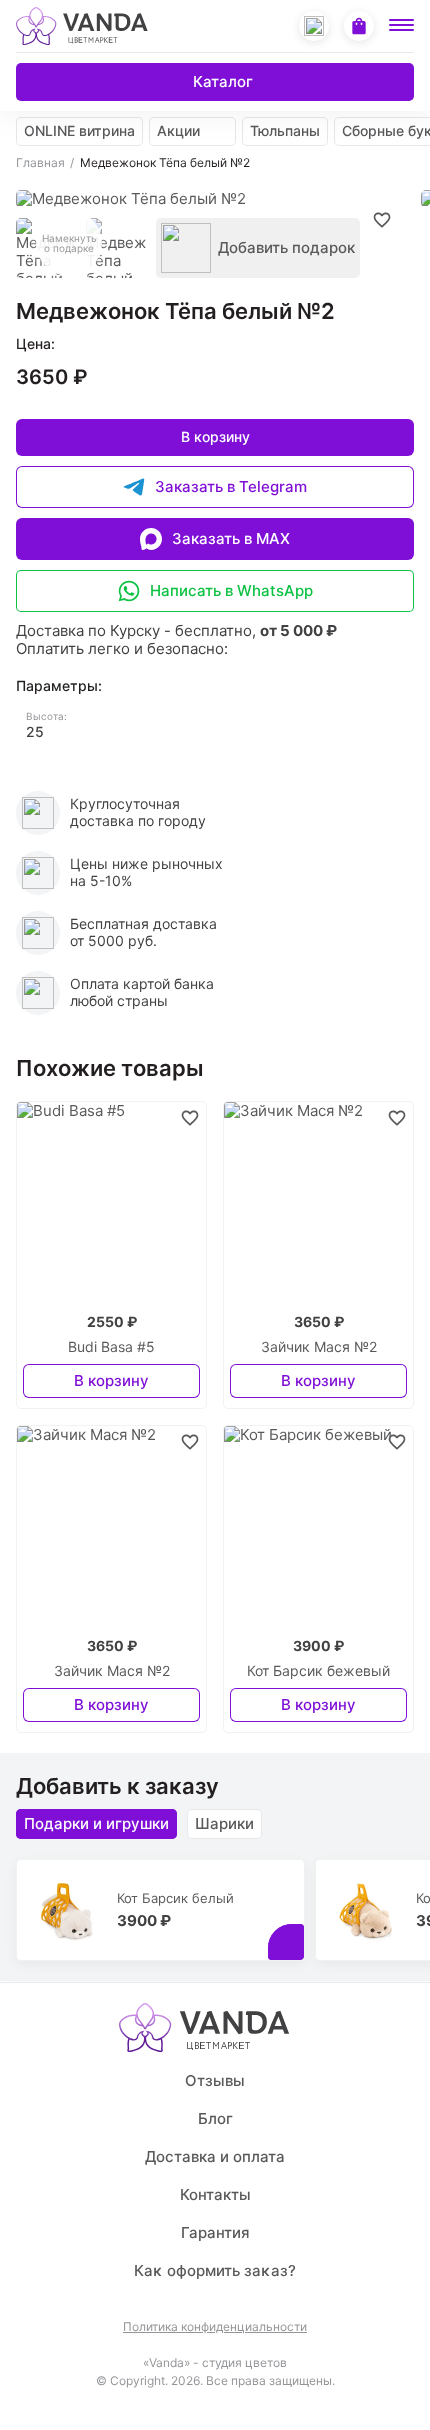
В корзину (215, 436)
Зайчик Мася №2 (319, 1347)
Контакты (215, 2194)
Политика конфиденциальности (215, 2327)
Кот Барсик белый (175, 1898)
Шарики (224, 1823)
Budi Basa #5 (111, 1347)
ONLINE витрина (79, 130)
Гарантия (215, 2232)
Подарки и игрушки (96, 1823)
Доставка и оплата (215, 2156)
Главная (40, 163)
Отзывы (215, 2080)
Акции (178, 130)
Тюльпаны (285, 130)
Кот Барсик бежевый (318, 1671)
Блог (215, 2118)
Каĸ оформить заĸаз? (215, 2270)
